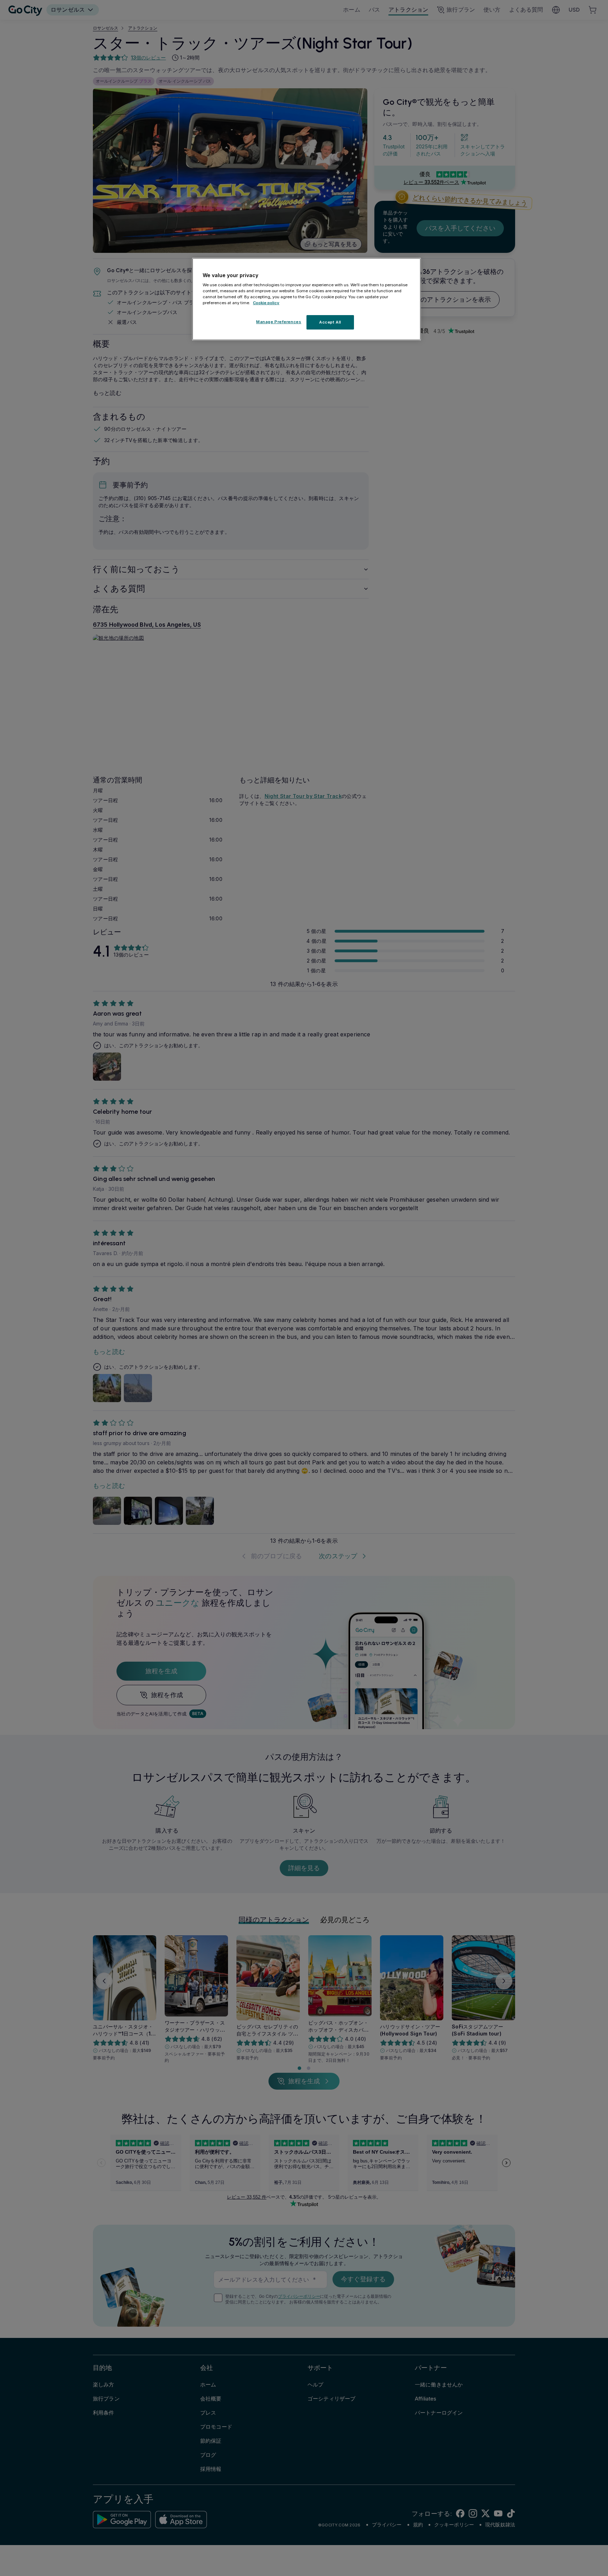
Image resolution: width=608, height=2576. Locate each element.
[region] (306, 299)
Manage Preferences (279, 321)
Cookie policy (266, 303)
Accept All (330, 322)
